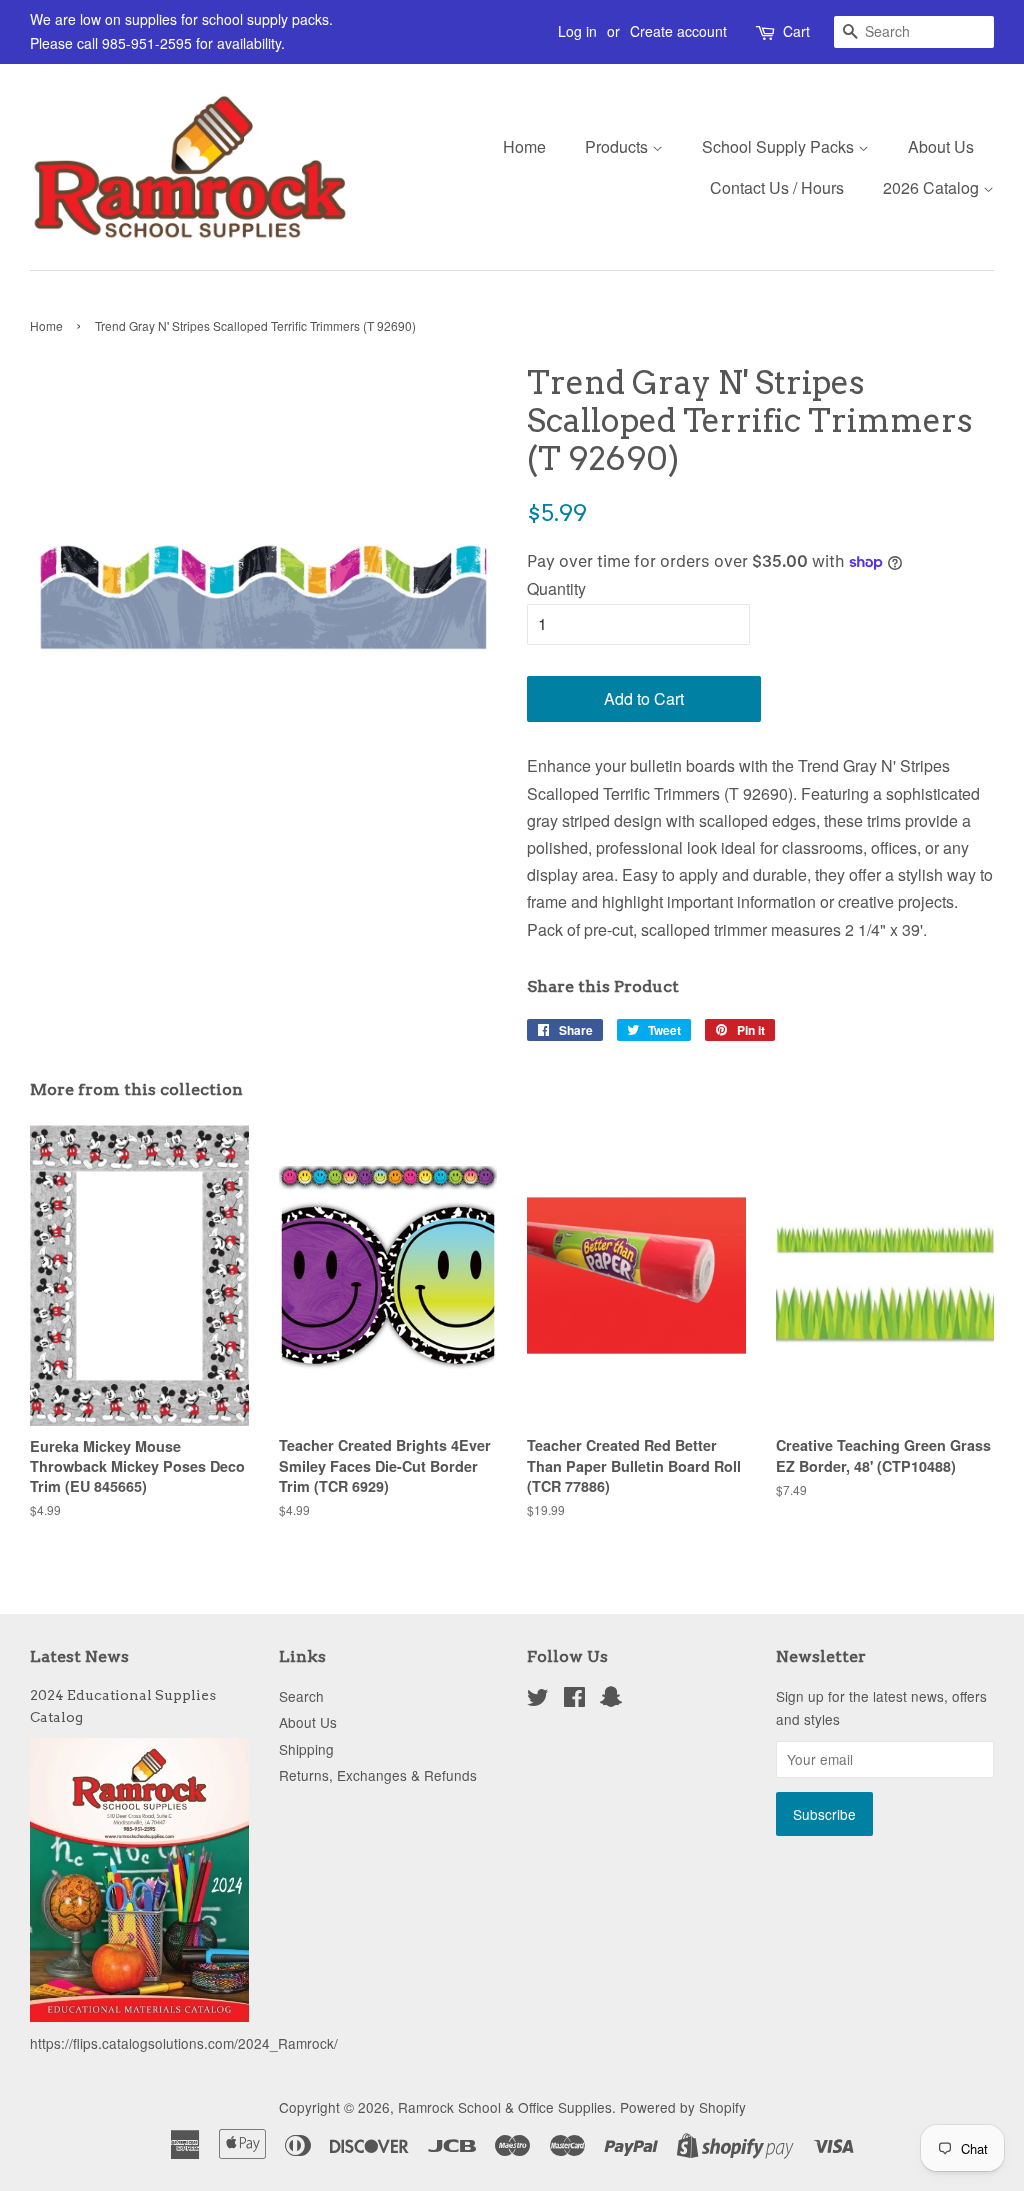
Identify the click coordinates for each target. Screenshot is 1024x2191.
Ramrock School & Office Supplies (505, 2107)
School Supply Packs (780, 146)
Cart (796, 31)
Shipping (306, 1749)
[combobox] (914, 32)
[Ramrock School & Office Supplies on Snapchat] (611, 1700)
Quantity (556, 588)
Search (301, 1696)
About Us (941, 146)
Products (618, 146)
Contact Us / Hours (777, 187)
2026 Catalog (933, 187)
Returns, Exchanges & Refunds (378, 1775)
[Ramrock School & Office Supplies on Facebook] (574, 1700)
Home (524, 146)
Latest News (79, 1656)
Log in (577, 31)
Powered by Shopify (683, 2107)
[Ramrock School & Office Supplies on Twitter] (538, 1700)
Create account (678, 31)
